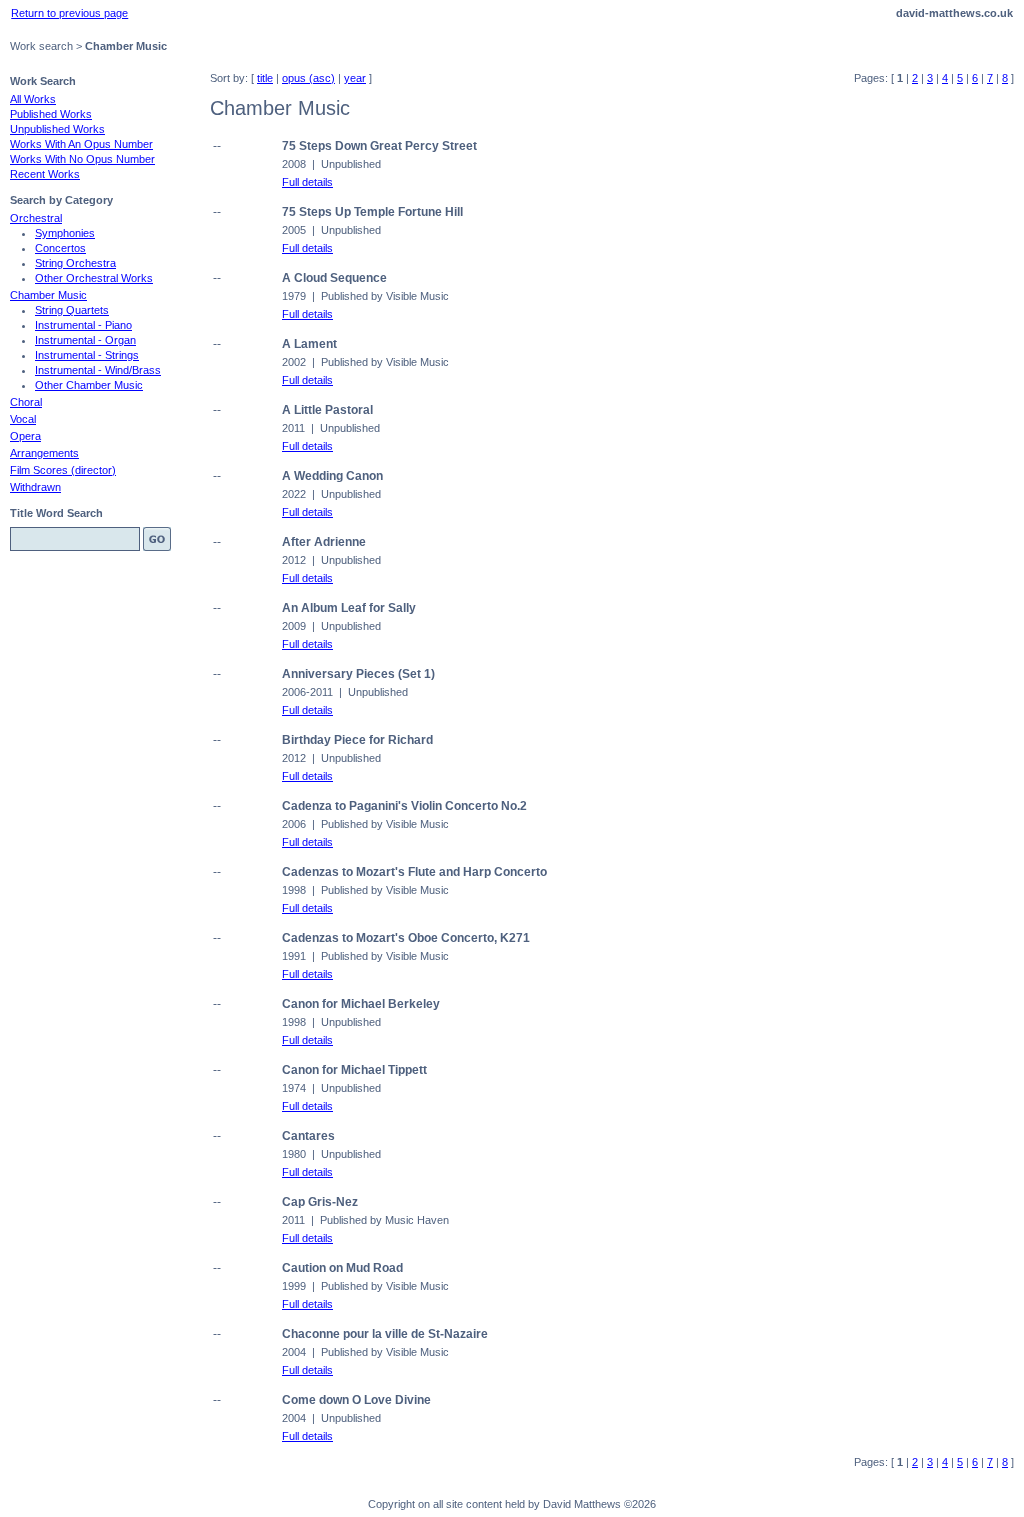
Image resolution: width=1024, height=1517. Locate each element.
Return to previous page (69, 13)
